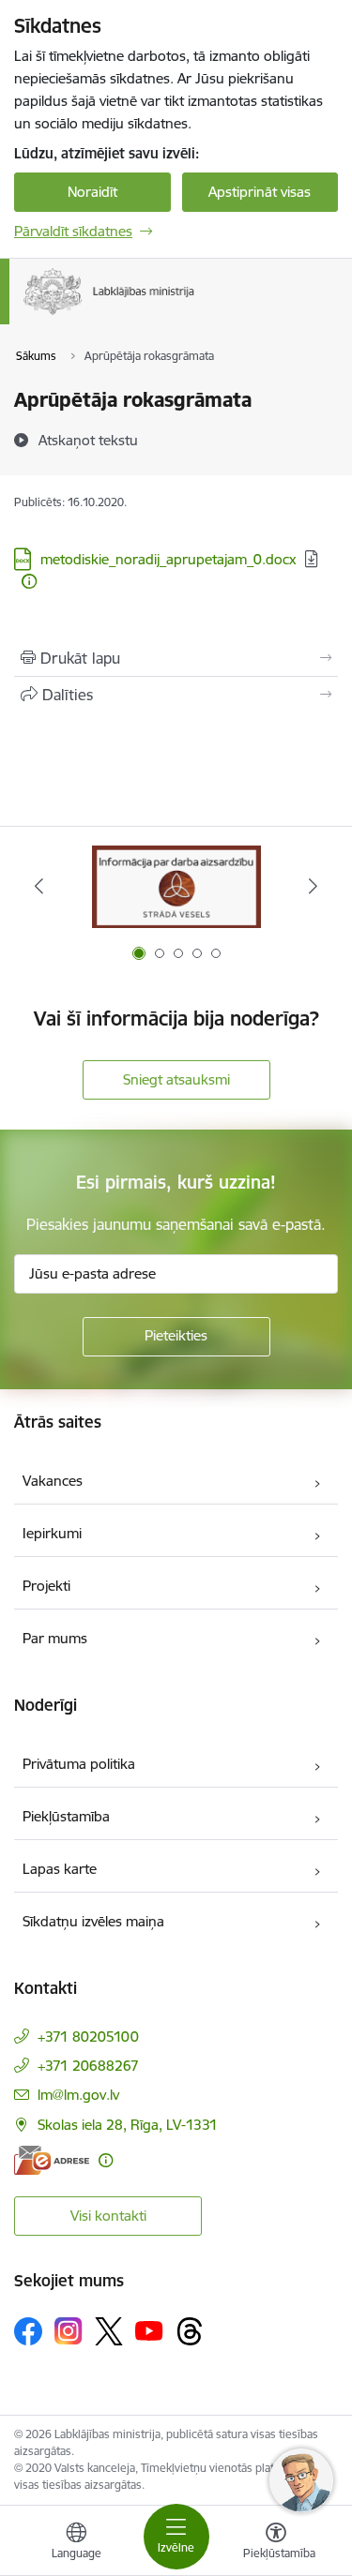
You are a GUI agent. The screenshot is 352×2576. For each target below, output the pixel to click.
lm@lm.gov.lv (78, 2095)
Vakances (53, 1481)
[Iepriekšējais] (39, 886)
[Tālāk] (313, 886)
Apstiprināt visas (260, 192)
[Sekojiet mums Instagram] (69, 2331)
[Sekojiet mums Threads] (190, 2331)
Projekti (46, 1586)
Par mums (55, 1638)
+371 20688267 (88, 2066)
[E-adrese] (52, 2160)
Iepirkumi (52, 1533)
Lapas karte (60, 1869)
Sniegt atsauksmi (176, 1079)
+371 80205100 (88, 2037)
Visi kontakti (108, 2216)
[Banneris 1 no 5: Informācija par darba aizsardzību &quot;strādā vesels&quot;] (176, 886)
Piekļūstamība (66, 1816)
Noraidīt (92, 192)
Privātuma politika (79, 1764)
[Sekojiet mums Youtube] (149, 2330)
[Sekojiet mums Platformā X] (109, 2331)
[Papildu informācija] (29, 581)
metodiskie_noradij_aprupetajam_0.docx (168, 559)
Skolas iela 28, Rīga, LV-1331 (128, 2125)
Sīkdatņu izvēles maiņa (93, 1921)
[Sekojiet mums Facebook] (28, 2331)
